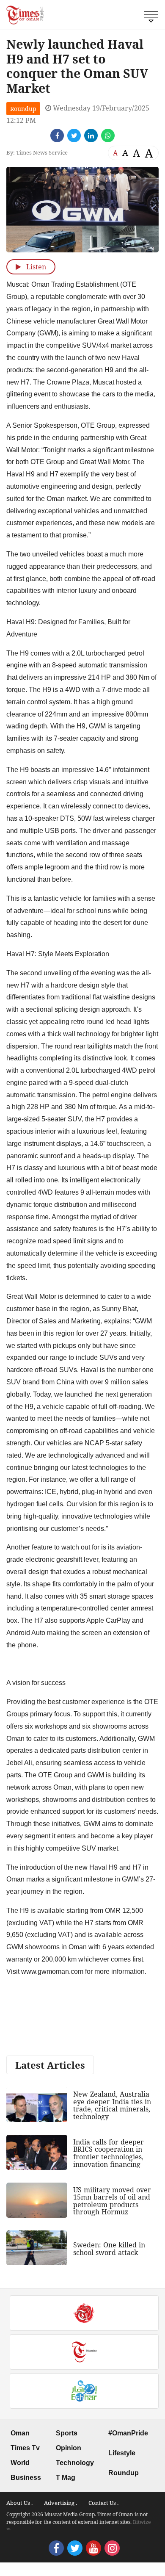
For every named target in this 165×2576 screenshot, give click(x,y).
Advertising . (60, 2503)
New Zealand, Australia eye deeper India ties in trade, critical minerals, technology (112, 2105)
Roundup (23, 109)
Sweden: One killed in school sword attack (109, 2249)
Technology (75, 2463)
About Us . (19, 2503)
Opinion (69, 2448)
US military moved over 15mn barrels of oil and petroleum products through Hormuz (112, 2201)
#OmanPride (128, 2433)
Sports (67, 2433)
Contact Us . (103, 2503)
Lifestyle (122, 2453)
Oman (20, 2433)
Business (26, 2478)
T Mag (66, 2478)
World (20, 2463)
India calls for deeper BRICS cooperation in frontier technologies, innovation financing (109, 2153)
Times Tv (25, 2448)
